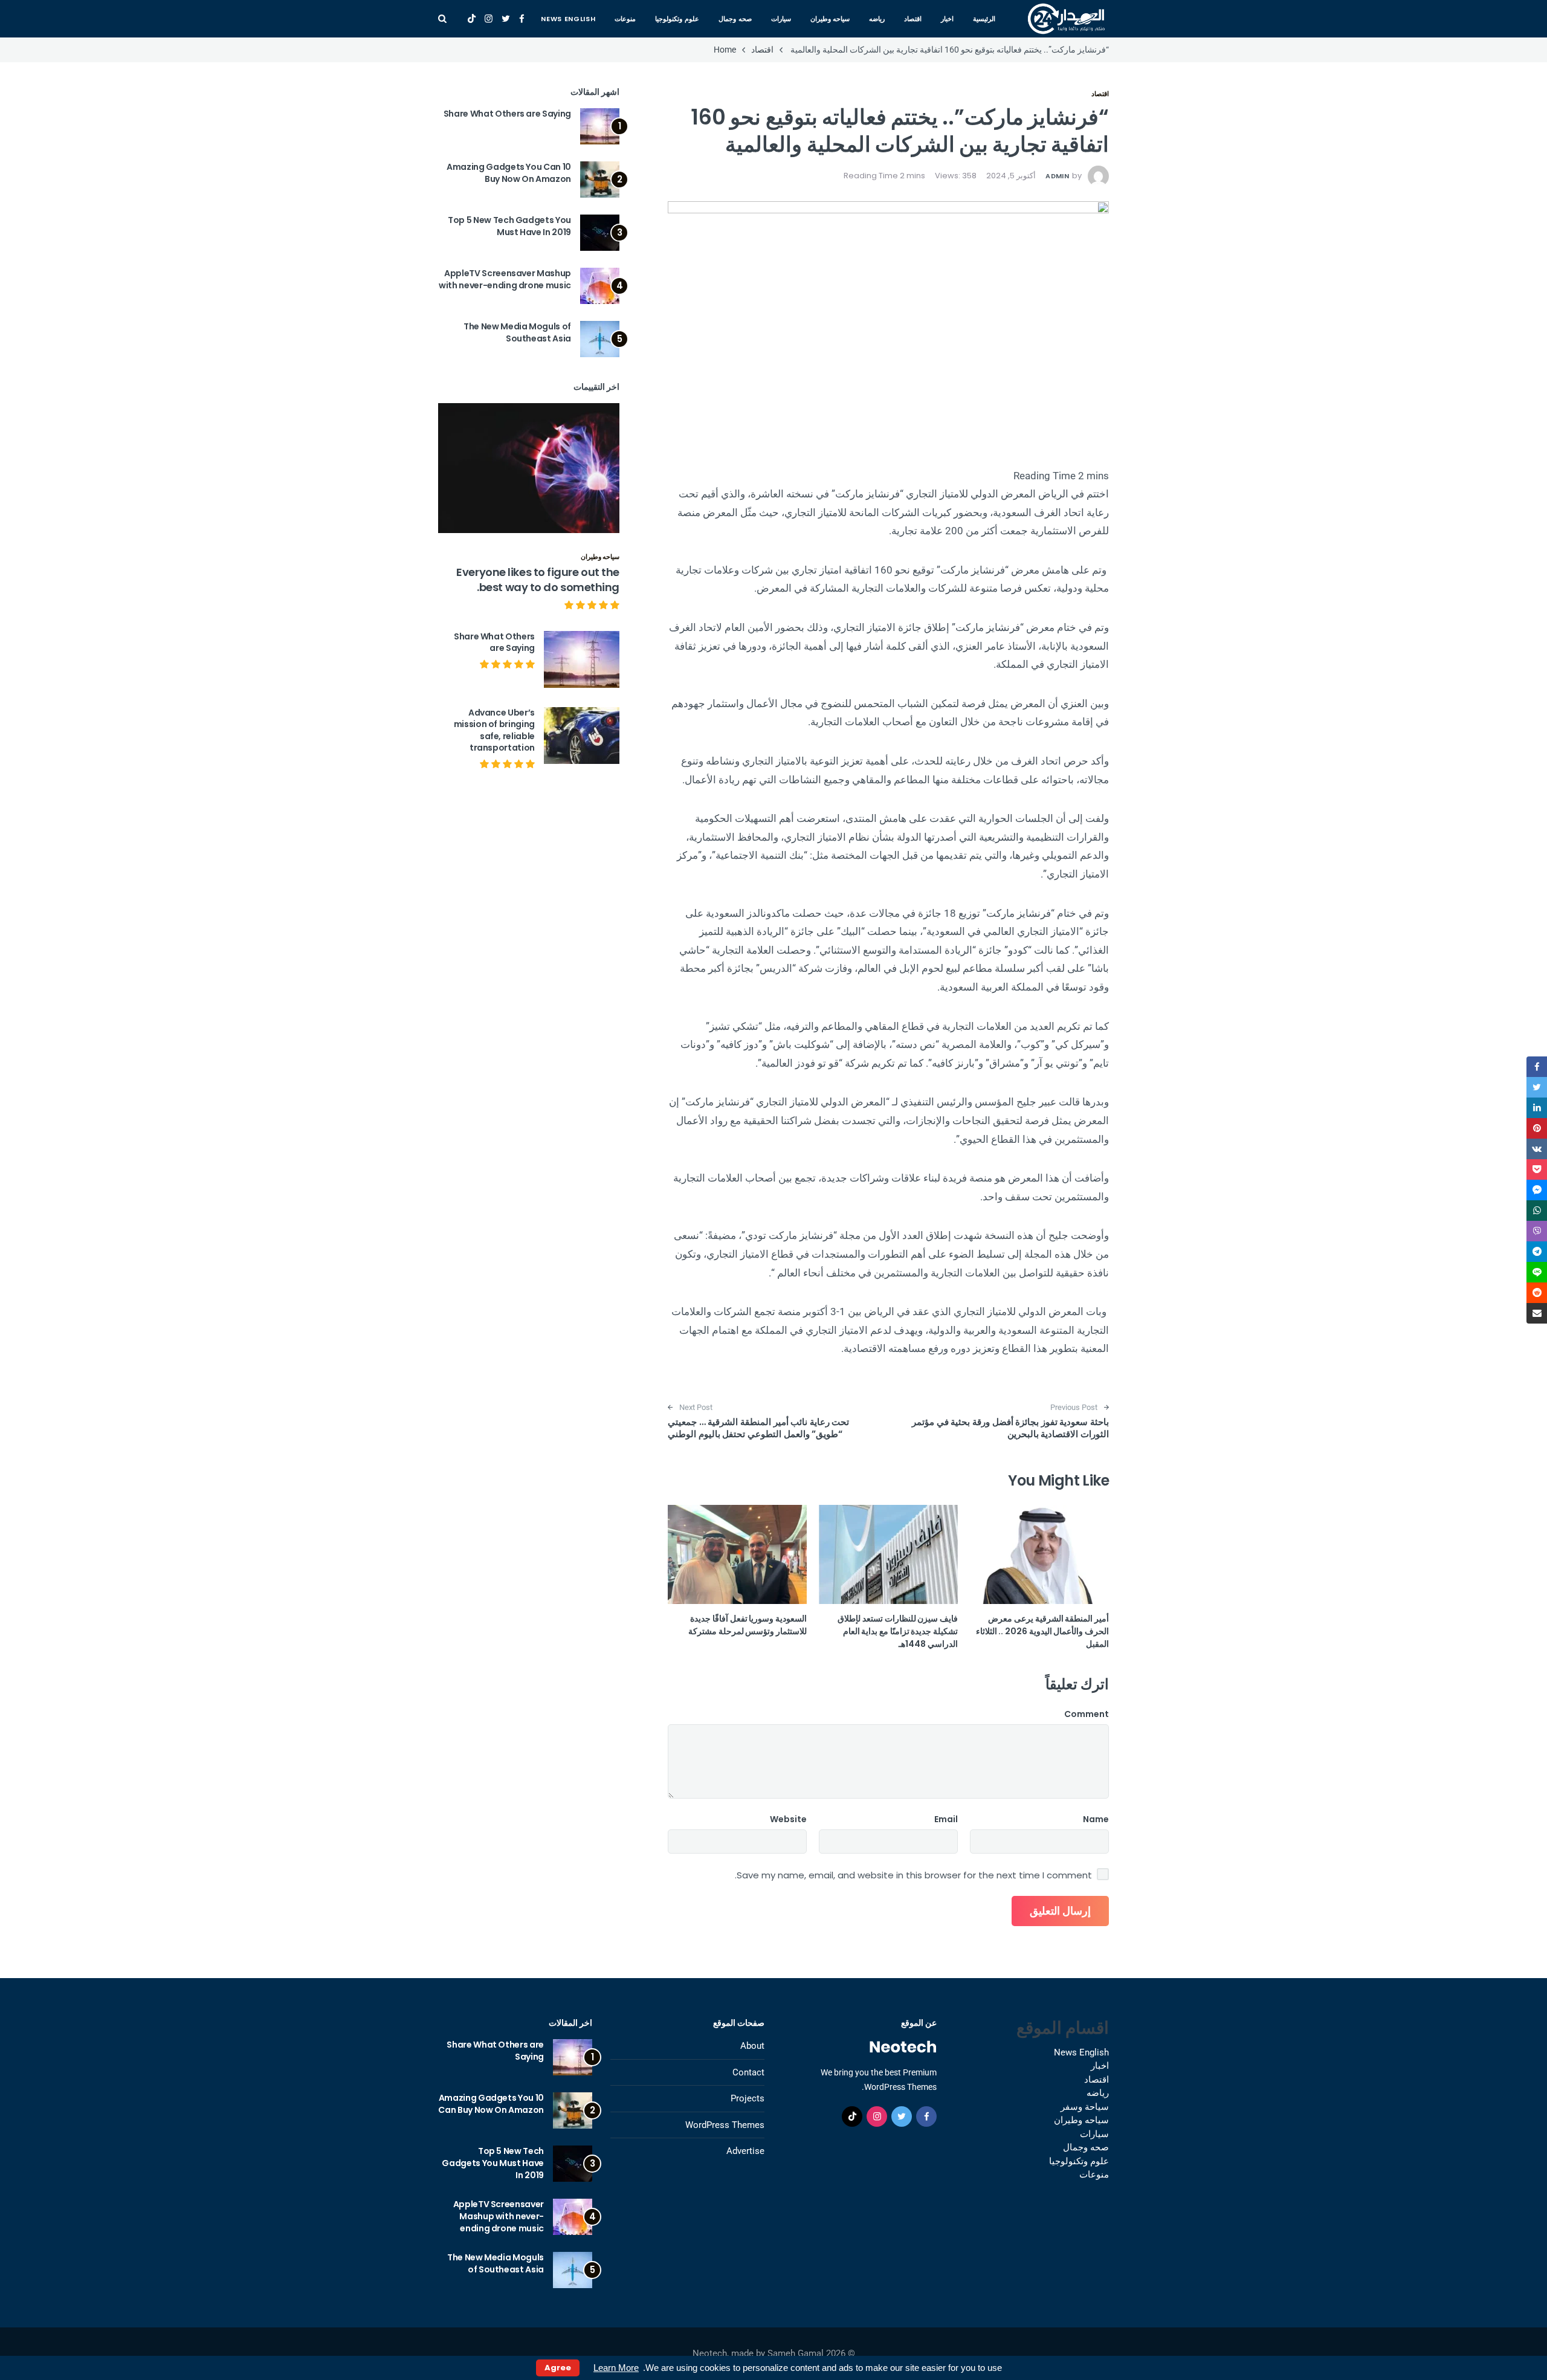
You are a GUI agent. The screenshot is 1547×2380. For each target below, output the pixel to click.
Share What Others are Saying (507, 114)
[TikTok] (472, 19)
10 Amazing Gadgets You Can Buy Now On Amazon (509, 173)
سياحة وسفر (1085, 2107)
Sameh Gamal (796, 2353)
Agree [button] (558, 2368)
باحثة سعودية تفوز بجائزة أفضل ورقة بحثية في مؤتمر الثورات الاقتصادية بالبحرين (1010, 1428)
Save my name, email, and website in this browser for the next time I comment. (913, 1875)
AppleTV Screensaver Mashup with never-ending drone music (505, 279)
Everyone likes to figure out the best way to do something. (538, 580)
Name (1096, 1819)
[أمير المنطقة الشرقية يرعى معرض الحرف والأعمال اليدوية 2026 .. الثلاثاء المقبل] (1039, 1554)
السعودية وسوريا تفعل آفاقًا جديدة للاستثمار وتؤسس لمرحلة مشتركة (748, 1625)
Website (788, 1819)
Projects (748, 2098)
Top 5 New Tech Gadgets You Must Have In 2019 (509, 226)
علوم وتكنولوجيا (677, 19)
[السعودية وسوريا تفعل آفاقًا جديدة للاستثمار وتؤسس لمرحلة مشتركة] (737, 1554)
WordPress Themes (725, 2125)
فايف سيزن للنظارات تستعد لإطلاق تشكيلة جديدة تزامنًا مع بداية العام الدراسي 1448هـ (898, 1631)
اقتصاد (913, 19)
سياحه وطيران (830, 19)
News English (568, 19)
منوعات (625, 19)
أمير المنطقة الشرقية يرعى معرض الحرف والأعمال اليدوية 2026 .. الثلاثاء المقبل (1042, 1631)
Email (946, 1819)
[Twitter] (506, 19)
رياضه (877, 19)
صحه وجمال (735, 19)
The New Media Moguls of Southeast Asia (517, 332)
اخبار (947, 19)
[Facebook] (522, 19)
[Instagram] (489, 19)
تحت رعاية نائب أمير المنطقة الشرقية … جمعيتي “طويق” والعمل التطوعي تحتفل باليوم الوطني (758, 1428)
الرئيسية (984, 19)
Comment (1087, 1714)
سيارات (781, 19)
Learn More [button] (616, 2368)
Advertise (745, 2151)
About (752, 2046)
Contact (748, 2072)
